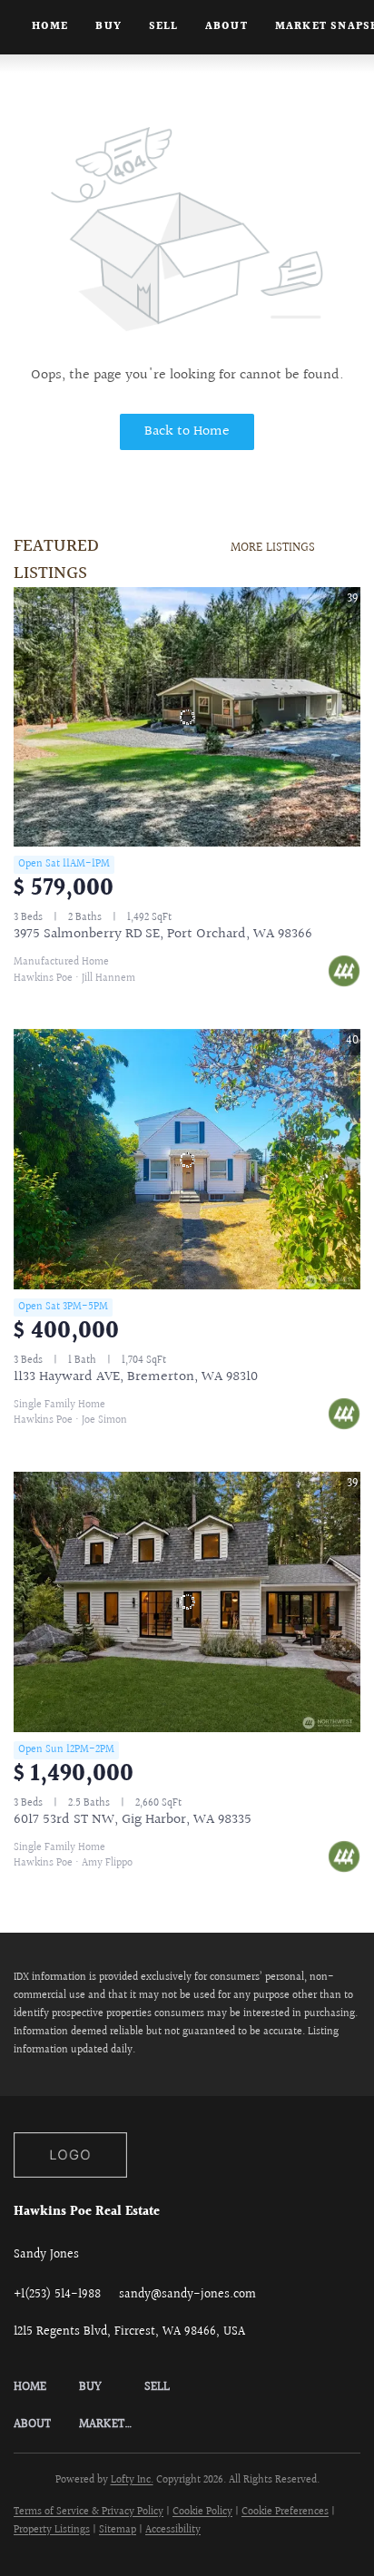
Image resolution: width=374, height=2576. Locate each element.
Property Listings (52, 2530)
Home (50, 27)
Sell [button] (163, 27)
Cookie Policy (202, 2512)
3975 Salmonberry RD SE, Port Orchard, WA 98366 (163, 934)
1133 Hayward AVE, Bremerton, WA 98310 (136, 1377)
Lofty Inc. (132, 2480)
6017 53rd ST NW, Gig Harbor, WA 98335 (133, 1820)
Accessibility (173, 2530)
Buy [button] (108, 27)
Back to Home (187, 431)
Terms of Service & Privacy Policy (89, 2512)
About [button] (226, 27)
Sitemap (118, 2530)
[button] (46, 2388)
